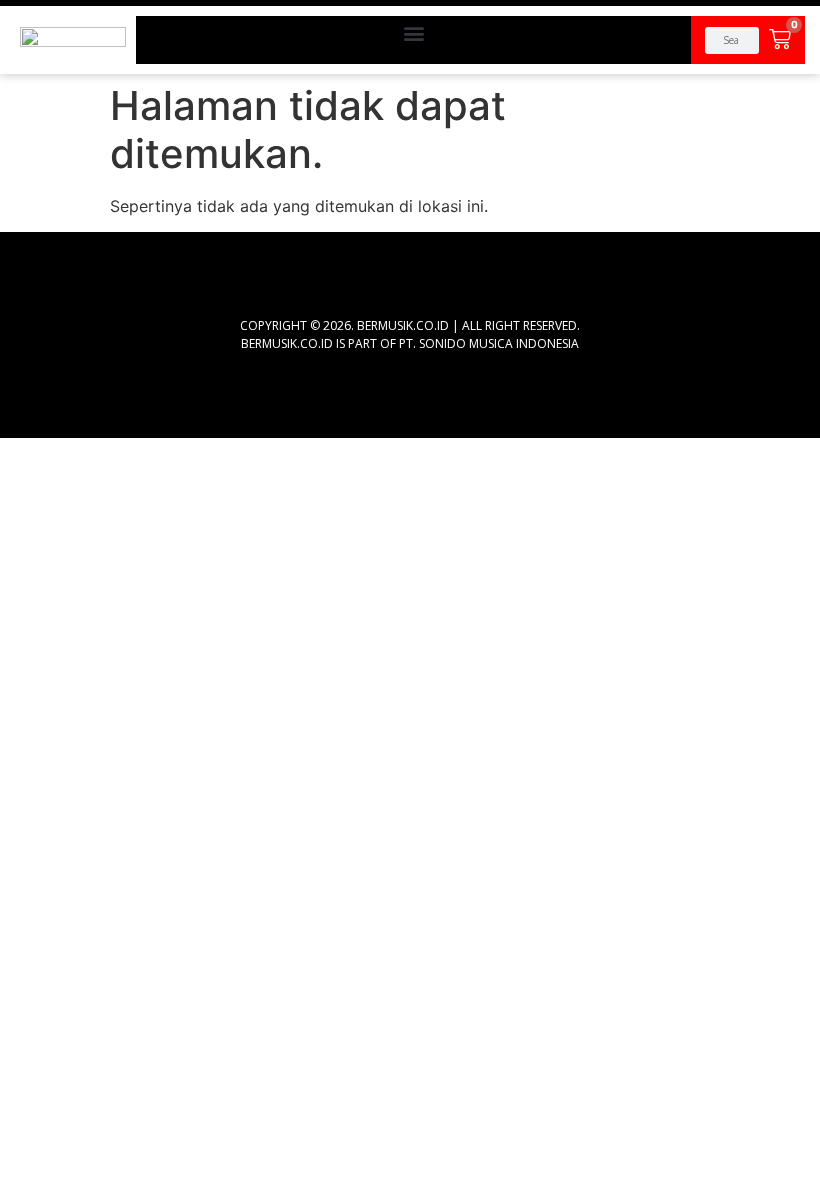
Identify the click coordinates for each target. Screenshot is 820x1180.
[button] (413, 32)
